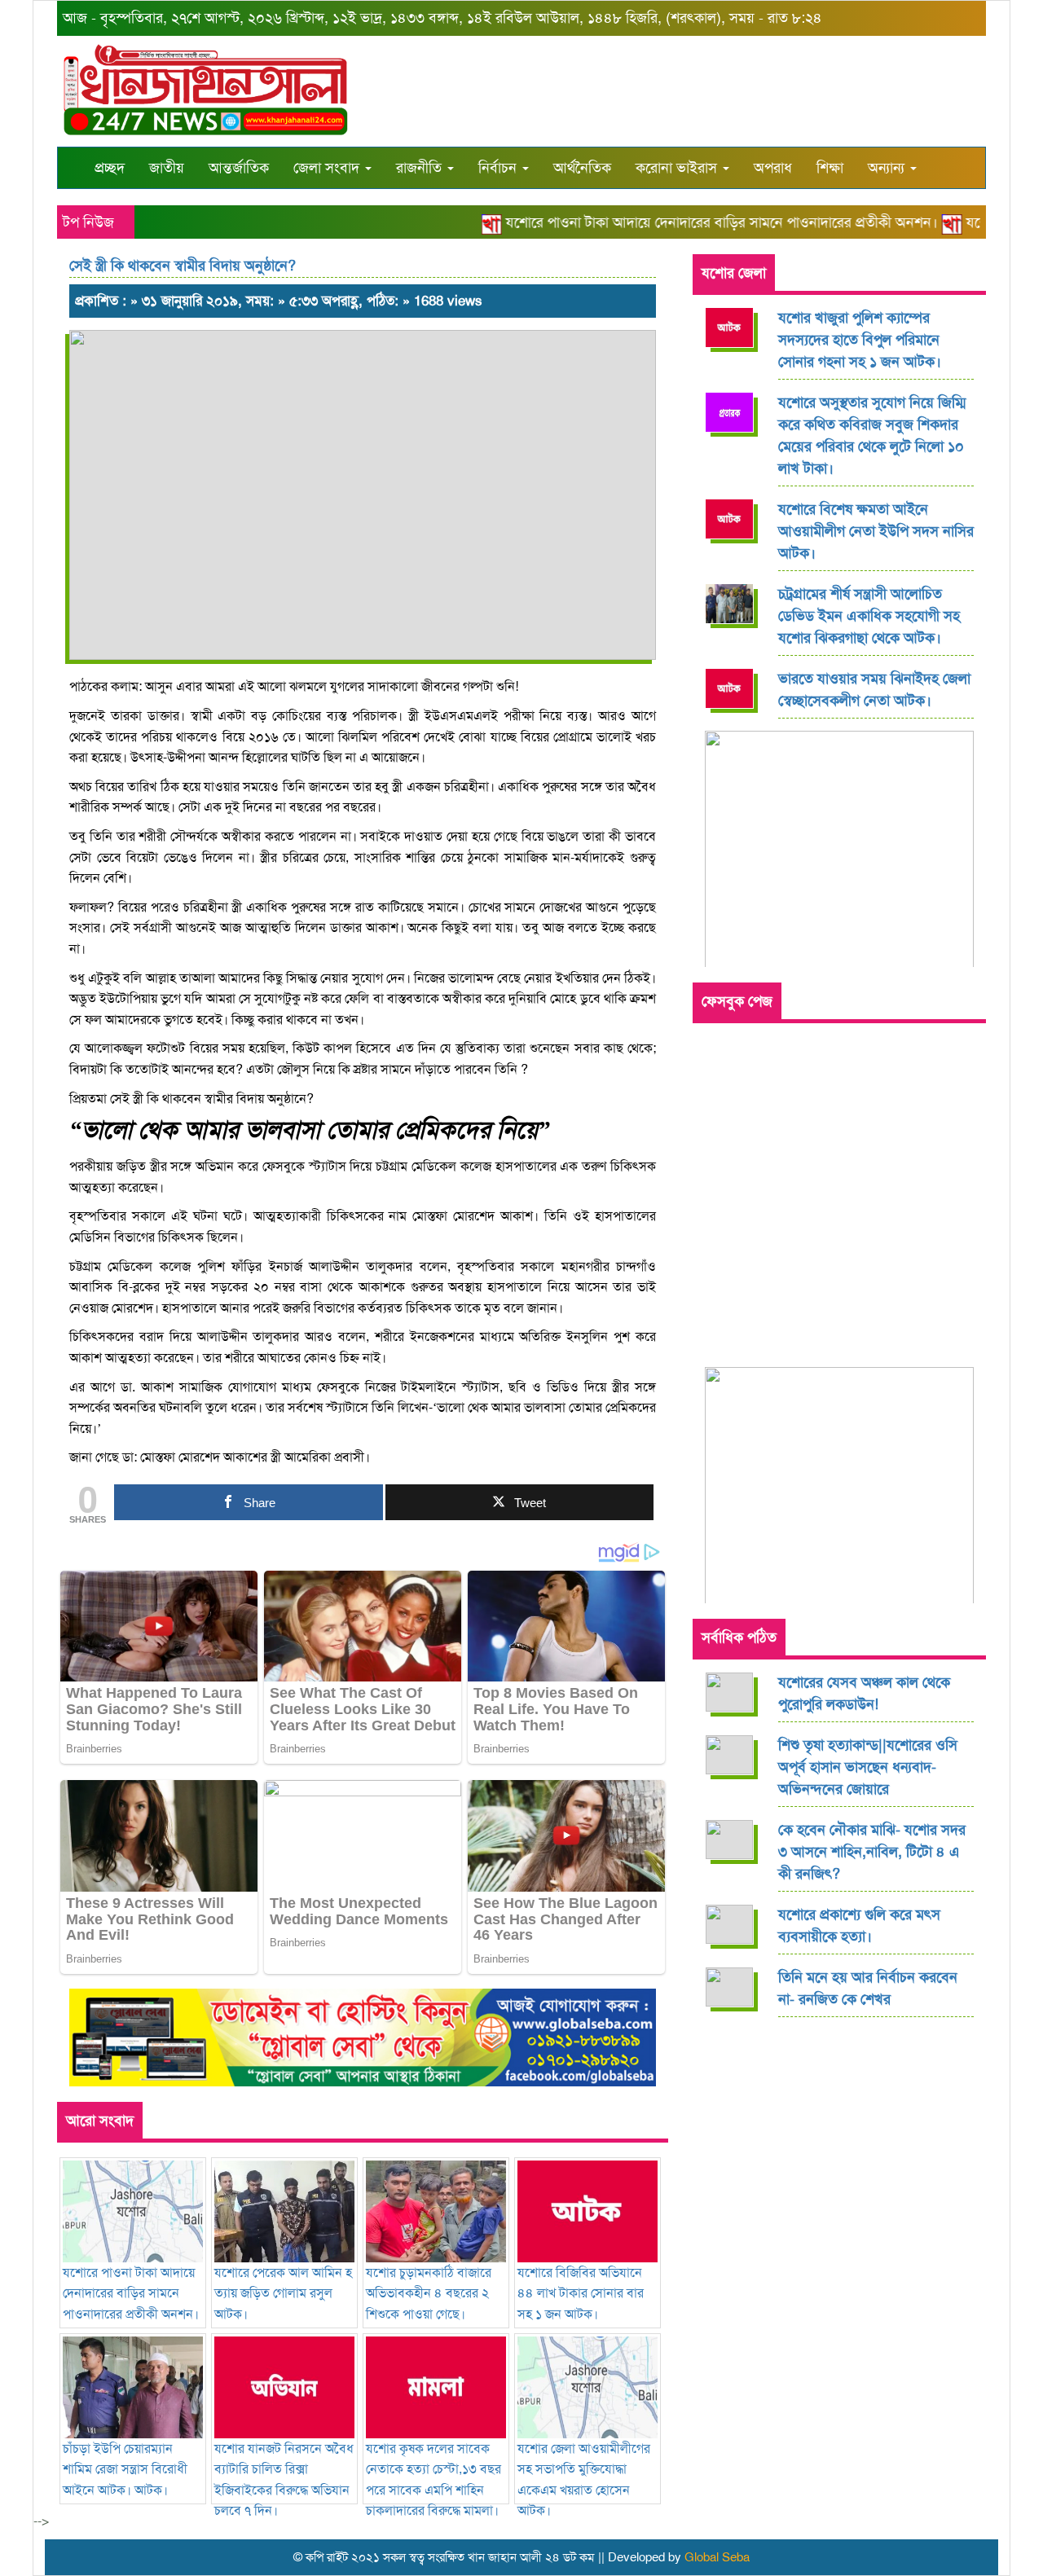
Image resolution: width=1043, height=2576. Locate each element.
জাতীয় (167, 168)
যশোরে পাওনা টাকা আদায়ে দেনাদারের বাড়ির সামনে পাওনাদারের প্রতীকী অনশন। (693, 222)
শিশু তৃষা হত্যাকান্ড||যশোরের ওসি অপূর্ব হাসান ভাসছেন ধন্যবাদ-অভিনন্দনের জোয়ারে (868, 1767)
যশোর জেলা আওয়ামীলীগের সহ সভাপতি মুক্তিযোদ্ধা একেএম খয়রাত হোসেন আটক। (584, 2479)
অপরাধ (773, 168)
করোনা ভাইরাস (678, 168)
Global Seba (717, 2557)
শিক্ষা (830, 168)
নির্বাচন (499, 168)
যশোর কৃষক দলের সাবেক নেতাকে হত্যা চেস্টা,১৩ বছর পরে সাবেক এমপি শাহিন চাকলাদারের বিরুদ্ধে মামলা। (433, 2479)
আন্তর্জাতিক (239, 168)
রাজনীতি (421, 168)
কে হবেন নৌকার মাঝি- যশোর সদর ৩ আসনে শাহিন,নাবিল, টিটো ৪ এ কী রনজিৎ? (872, 1852)
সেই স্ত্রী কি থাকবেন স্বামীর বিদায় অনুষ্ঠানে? (183, 266)
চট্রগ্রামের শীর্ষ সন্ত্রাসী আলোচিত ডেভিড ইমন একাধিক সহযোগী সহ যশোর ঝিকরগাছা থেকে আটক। (869, 616)
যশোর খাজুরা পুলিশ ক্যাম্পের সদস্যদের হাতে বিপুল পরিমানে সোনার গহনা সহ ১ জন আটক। (860, 340)
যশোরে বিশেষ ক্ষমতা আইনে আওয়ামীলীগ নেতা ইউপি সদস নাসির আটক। (876, 531)
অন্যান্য (888, 168)
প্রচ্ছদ (110, 168)
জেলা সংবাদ (328, 168)
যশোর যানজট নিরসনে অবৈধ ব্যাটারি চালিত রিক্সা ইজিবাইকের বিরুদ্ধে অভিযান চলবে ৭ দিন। (284, 2479)
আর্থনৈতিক (582, 168)
